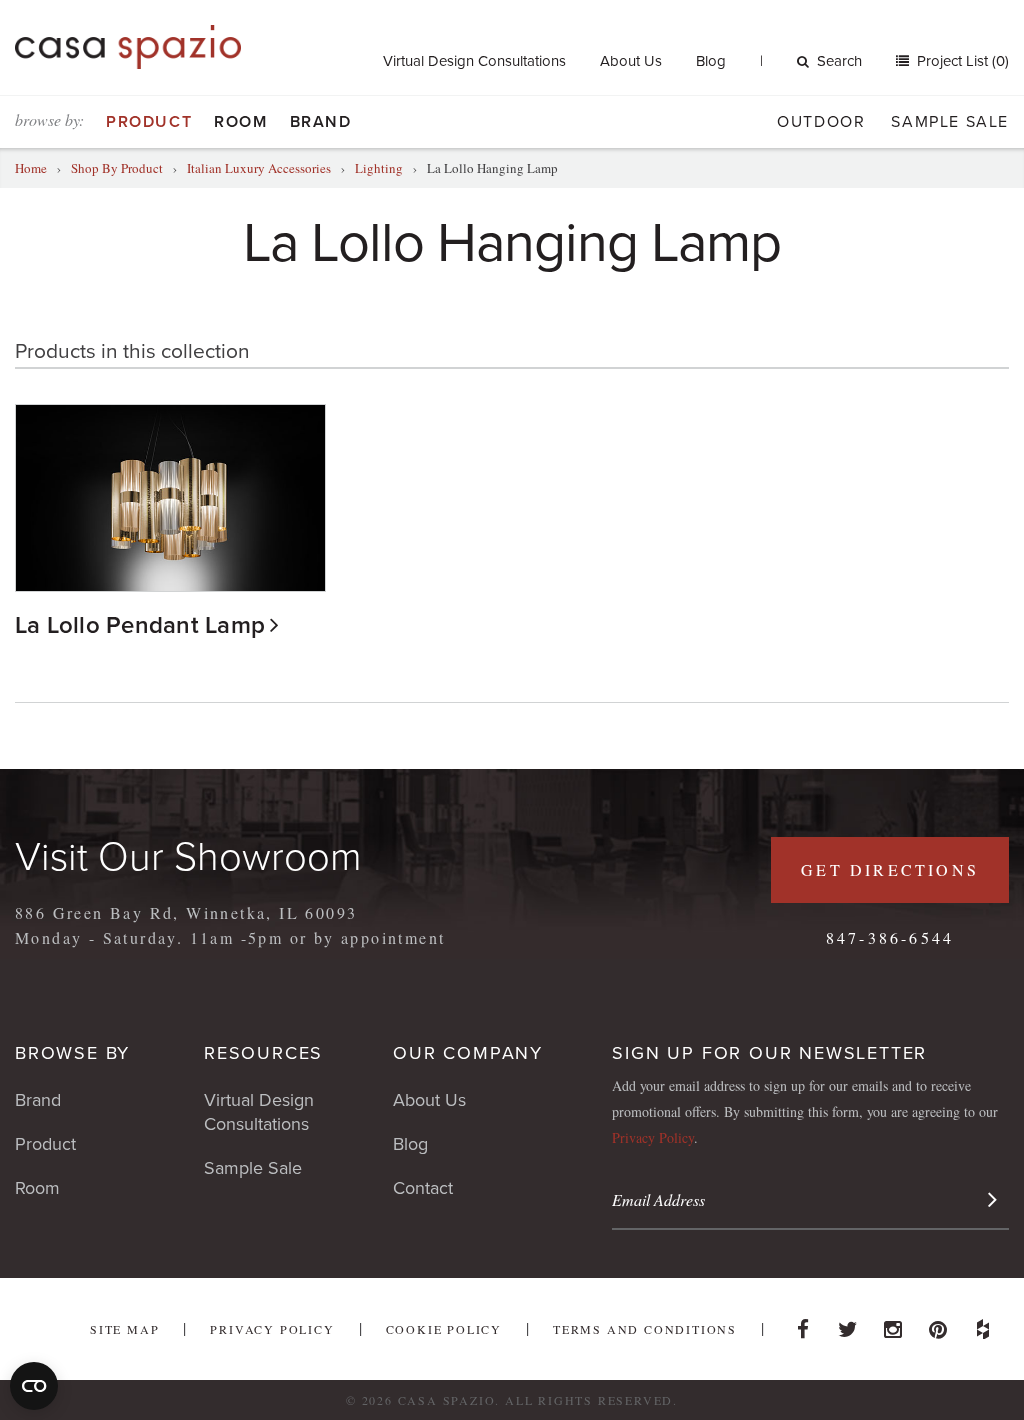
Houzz (983, 1324)
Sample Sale (950, 122)
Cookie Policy (444, 1329)
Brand (321, 122)
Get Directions (890, 869)
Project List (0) (961, 61)
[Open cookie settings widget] (34, 1386)
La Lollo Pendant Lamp (140, 625)
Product (149, 122)
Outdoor (821, 122)
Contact (423, 1188)
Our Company (468, 1053)
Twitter (848, 1324)
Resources (263, 1053)
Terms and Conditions (645, 1329)
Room (240, 122)
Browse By (72, 1053)
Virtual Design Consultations (474, 61)
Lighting (379, 168)
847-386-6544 (890, 937)
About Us (631, 61)
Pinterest (938, 1324)
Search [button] (839, 61)
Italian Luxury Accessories (260, 168)
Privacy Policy (653, 1137)
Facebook (803, 1324)
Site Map (124, 1329)
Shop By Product (117, 168)
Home (31, 168)
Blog (711, 61)
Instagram (893, 1324)
